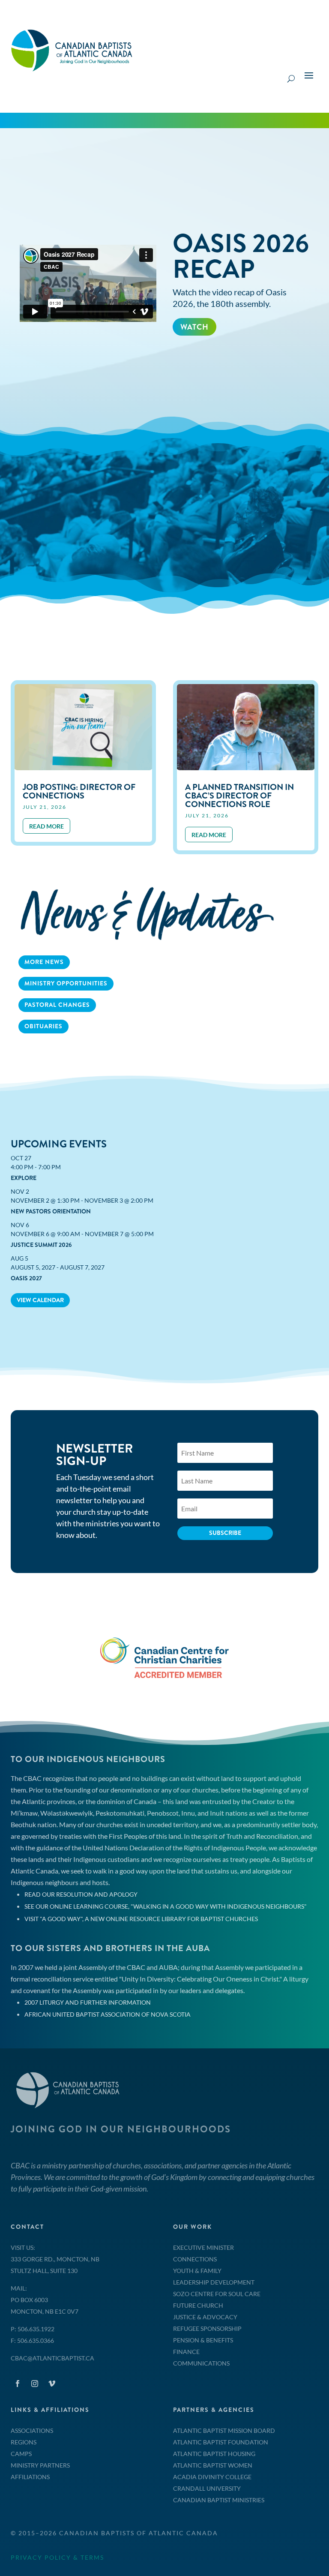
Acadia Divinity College (212, 2477)
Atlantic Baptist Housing (214, 2454)
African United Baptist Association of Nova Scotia (108, 2014)
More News (44, 962)
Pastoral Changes (57, 1005)
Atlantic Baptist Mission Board (224, 2430)
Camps (21, 2454)
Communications (201, 2363)
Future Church (198, 2305)
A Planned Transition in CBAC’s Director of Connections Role (239, 796)
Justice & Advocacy (205, 2317)
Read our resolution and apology (81, 1894)
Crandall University (207, 2488)
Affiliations (30, 2477)
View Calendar (40, 1300)
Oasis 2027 (26, 1278)
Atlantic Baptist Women (213, 2465)
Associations (32, 2430)
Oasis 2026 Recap (241, 256)
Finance (186, 2352)
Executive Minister (203, 2247)
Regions (24, 2442)
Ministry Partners (40, 2465)
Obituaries (43, 1026)
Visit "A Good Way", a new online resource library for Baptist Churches (141, 1919)
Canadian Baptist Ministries (219, 2500)
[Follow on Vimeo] (52, 2384)
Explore (24, 1178)
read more (46, 826)
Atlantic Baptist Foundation (221, 2442)
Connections (195, 2259)
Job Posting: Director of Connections (79, 791)
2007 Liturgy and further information (88, 2002)
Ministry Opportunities (66, 983)
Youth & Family (197, 2271)
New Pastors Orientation (51, 1211)
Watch (194, 327)
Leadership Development (214, 2282)
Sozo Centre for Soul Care (217, 2294)
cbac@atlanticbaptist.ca (52, 2358)
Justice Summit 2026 (41, 1245)
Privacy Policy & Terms (57, 2557)
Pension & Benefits (203, 2340)
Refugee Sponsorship (207, 2328)
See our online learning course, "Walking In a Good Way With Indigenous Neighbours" (166, 1906)
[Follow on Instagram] (35, 2384)
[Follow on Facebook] (18, 2384)
